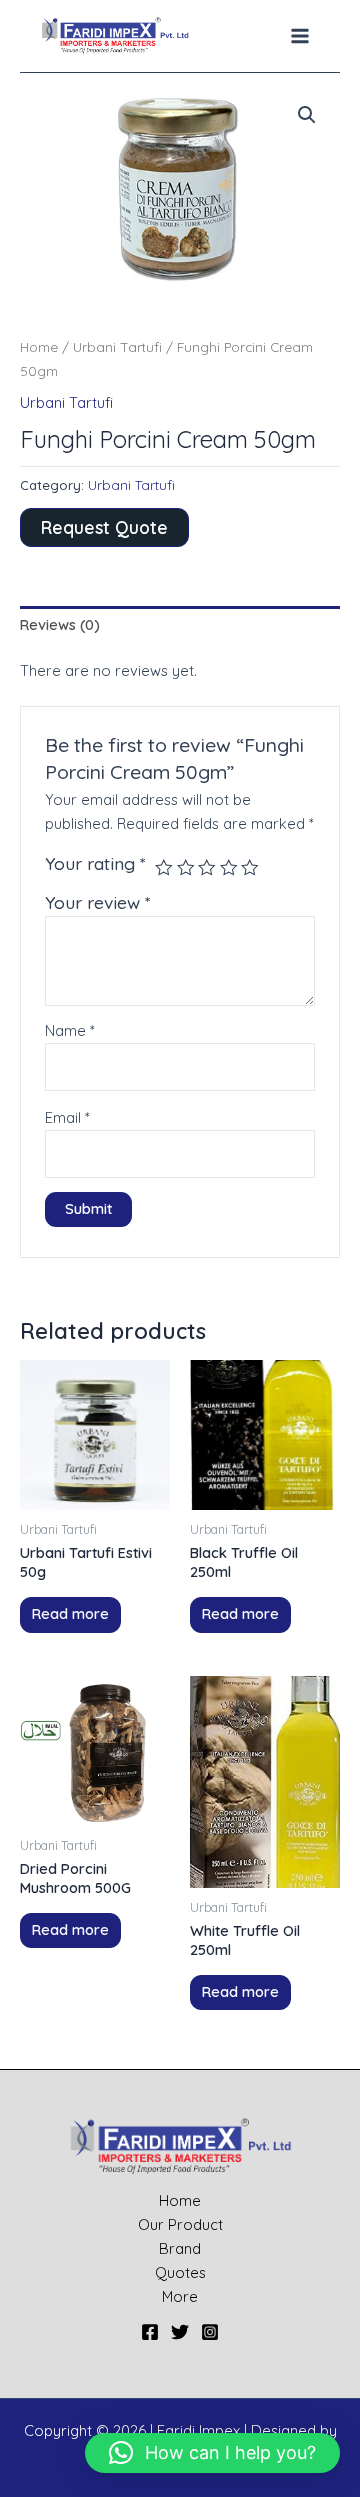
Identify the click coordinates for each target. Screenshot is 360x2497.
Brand (180, 2248)
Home (39, 347)
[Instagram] (210, 2332)
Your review (98, 902)
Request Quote (104, 527)
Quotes (180, 2272)
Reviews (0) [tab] (60, 624)
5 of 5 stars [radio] (250, 868)
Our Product (180, 2224)
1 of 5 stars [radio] (164, 868)
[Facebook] (150, 2332)
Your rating (95, 863)
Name (70, 1030)
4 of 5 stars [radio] (229, 868)
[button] (307, 115)
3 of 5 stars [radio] (207, 868)
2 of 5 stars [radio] (186, 868)
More (180, 2296)
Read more (70, 1613)
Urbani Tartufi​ (117, 347)
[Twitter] (180, 2332)
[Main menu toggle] (300, 36)
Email (67, 1117)
